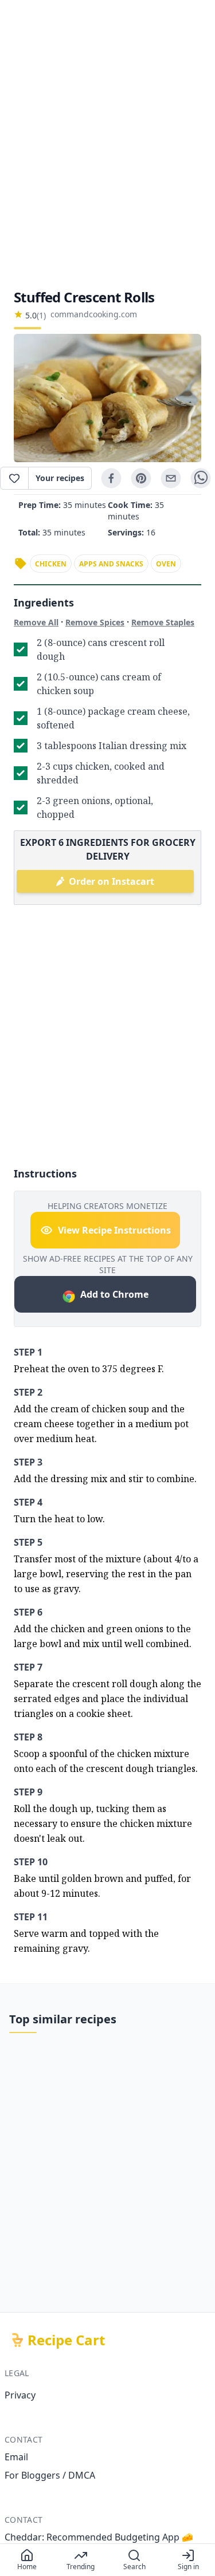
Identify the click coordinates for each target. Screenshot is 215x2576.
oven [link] (166, 564)
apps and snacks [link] (111, 564)
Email (16, 2457)
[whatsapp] (201, 478)
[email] (171, 478)
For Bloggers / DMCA (50, 2475)
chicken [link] (51, 564)
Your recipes (60, 478)
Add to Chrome (114, 1294)
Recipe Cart (66, 2340)
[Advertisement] (107, 144)
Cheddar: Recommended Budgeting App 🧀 (99, 2537)
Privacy (20, 2395)
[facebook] (111, 478)
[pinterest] (141, 478)
